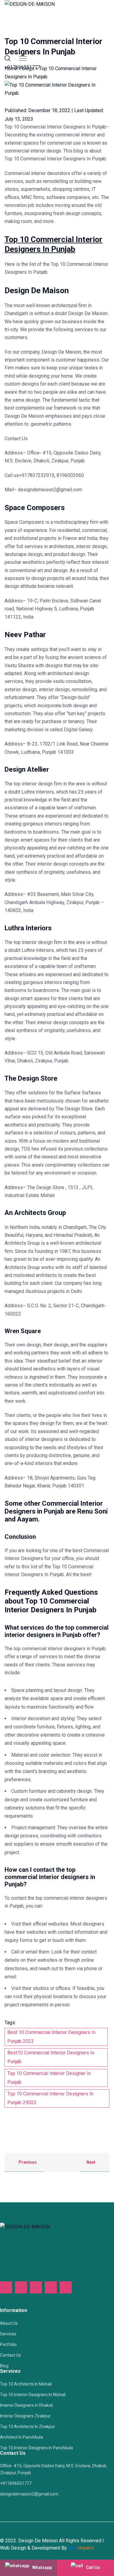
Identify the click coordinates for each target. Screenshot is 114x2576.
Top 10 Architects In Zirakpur (28, 2427)
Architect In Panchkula (21, 2437)
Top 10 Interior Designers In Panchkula (36, 2448)
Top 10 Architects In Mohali (26, 2384)
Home (11, 69)
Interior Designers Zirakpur (25, 2416)
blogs (28, 69)
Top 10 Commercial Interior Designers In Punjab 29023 (50, 2098)
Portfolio (8, 2344)
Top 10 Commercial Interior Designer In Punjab (49, 2078)
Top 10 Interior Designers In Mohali (33, 2395)
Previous (27, 2162)
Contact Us (10, 2355)
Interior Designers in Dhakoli (26, 2405)
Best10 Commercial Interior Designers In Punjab (51, 2057)
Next (91, 2162)
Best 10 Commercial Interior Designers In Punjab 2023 (51, 2037)
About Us (9, 2323)
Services (8, 2334)
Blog (4, 2366)
